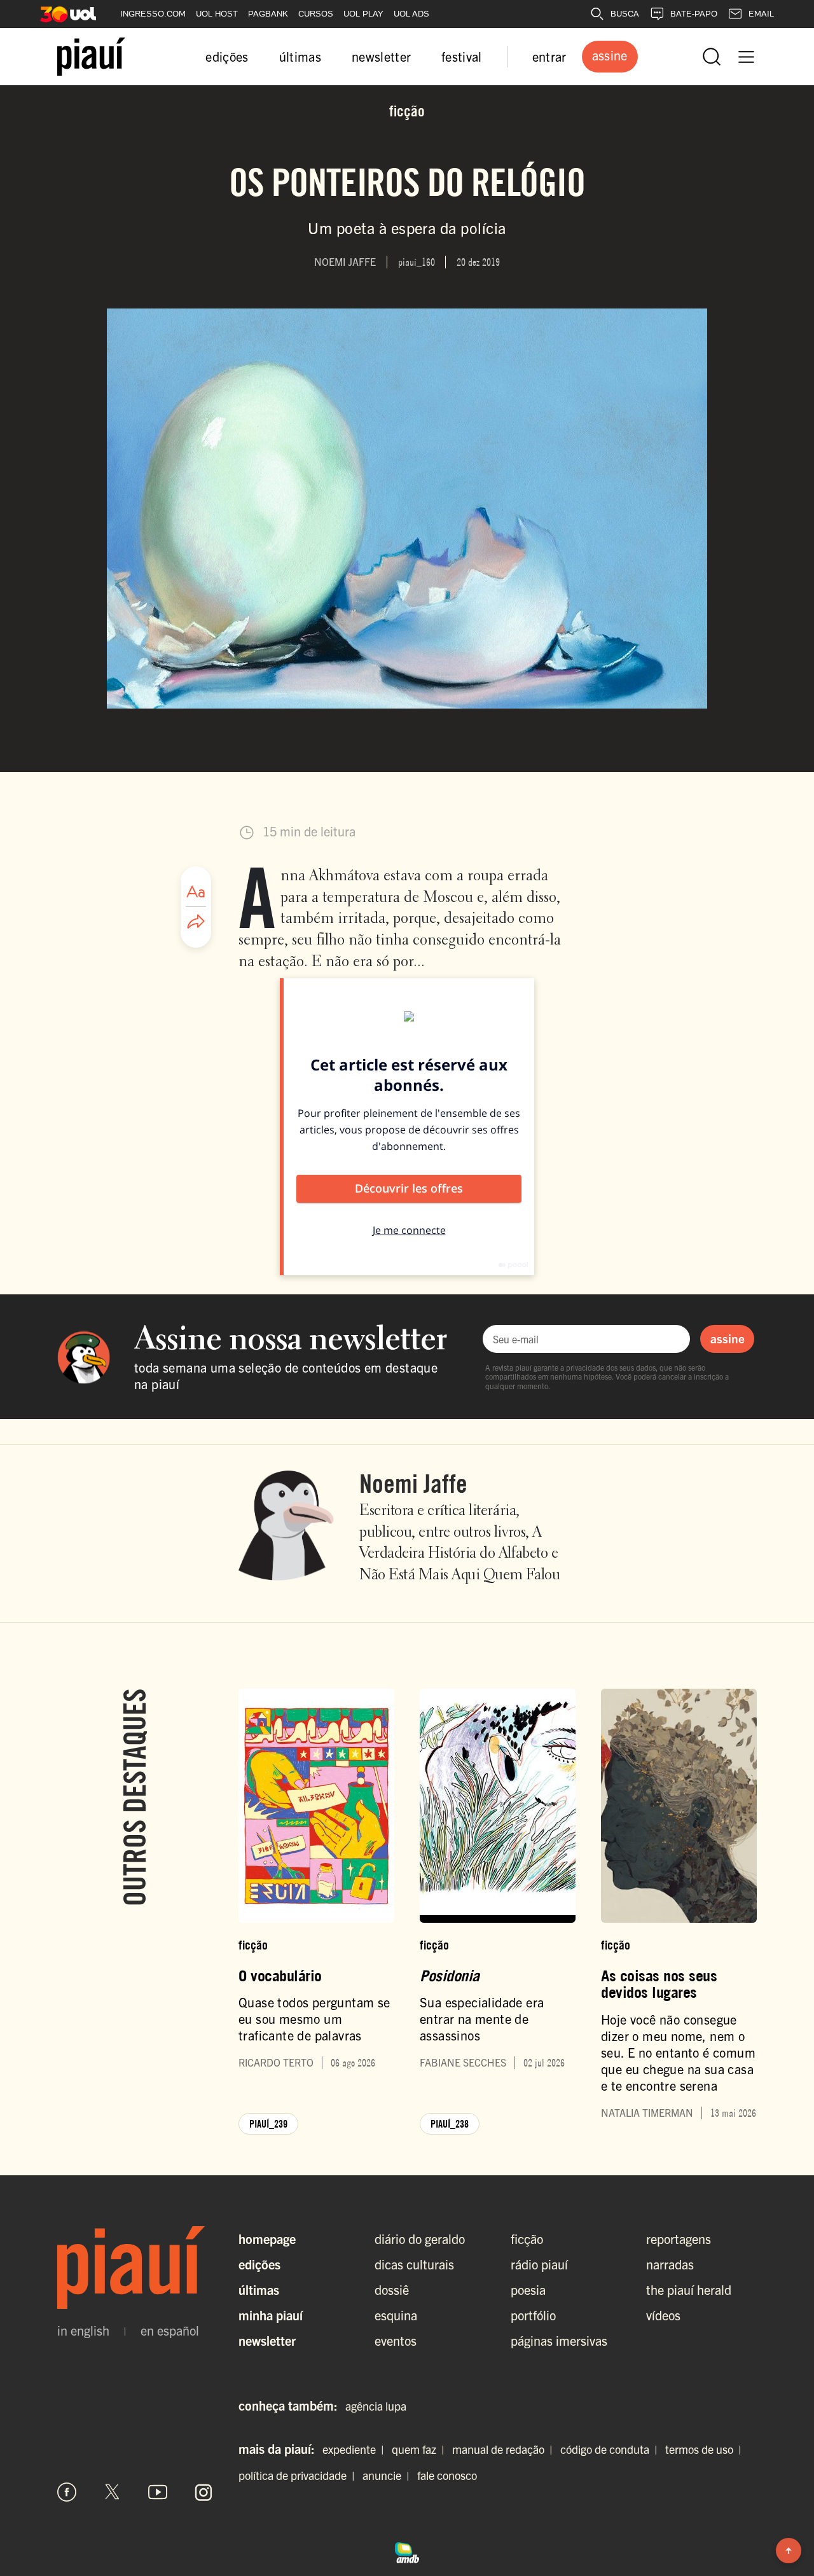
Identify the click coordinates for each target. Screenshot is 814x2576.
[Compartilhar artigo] (196, 922)
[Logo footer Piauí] (135, 2268)
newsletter (381, 56)
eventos (396, 2340)
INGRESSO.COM (153, 14)
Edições (259, 2264)
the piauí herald (689, 2289)
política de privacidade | (299, 2475)
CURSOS (316, 14)
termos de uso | (706, 2449)
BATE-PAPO (694, 14)
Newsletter (267, 2340)
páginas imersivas (559, 2340)
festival (462, 56)
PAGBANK (268, 14)
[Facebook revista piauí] (67, 2492)
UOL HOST (217, 14)
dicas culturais (414, 2264)
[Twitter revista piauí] (113, 2492)
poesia (528, 2289)
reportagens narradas (679, 2251)
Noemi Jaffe (413, 1483)
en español (170, 2330)
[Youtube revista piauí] (158, 2492)
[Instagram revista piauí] (203, 2492)
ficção (527, 2239)
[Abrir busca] (712, 57)
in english (83, 2330)
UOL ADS (411, 14)
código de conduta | (611, 2449)
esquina (396, 2315)
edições (227, 56)
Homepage (267, 2239)
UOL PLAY (363, 14)
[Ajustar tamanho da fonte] (196, 892)
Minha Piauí (271, 2315)
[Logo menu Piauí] (91, 57)
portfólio (533, 2315)
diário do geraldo (420, 2239)
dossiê (392, 2289)
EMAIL (761, 14)
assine (728, 1338)
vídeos (663, 2315)
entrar (549, 56)
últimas (300, 56)
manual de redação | (505, 2449)
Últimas (259, 2289)
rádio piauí (539, 2264)
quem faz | (421, 2449)
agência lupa (376, 2406)
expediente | (356, 2449)
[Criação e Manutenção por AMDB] (407, 2551)
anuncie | (389, 2475)
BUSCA (625, 14)
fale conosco (447, 2475)
